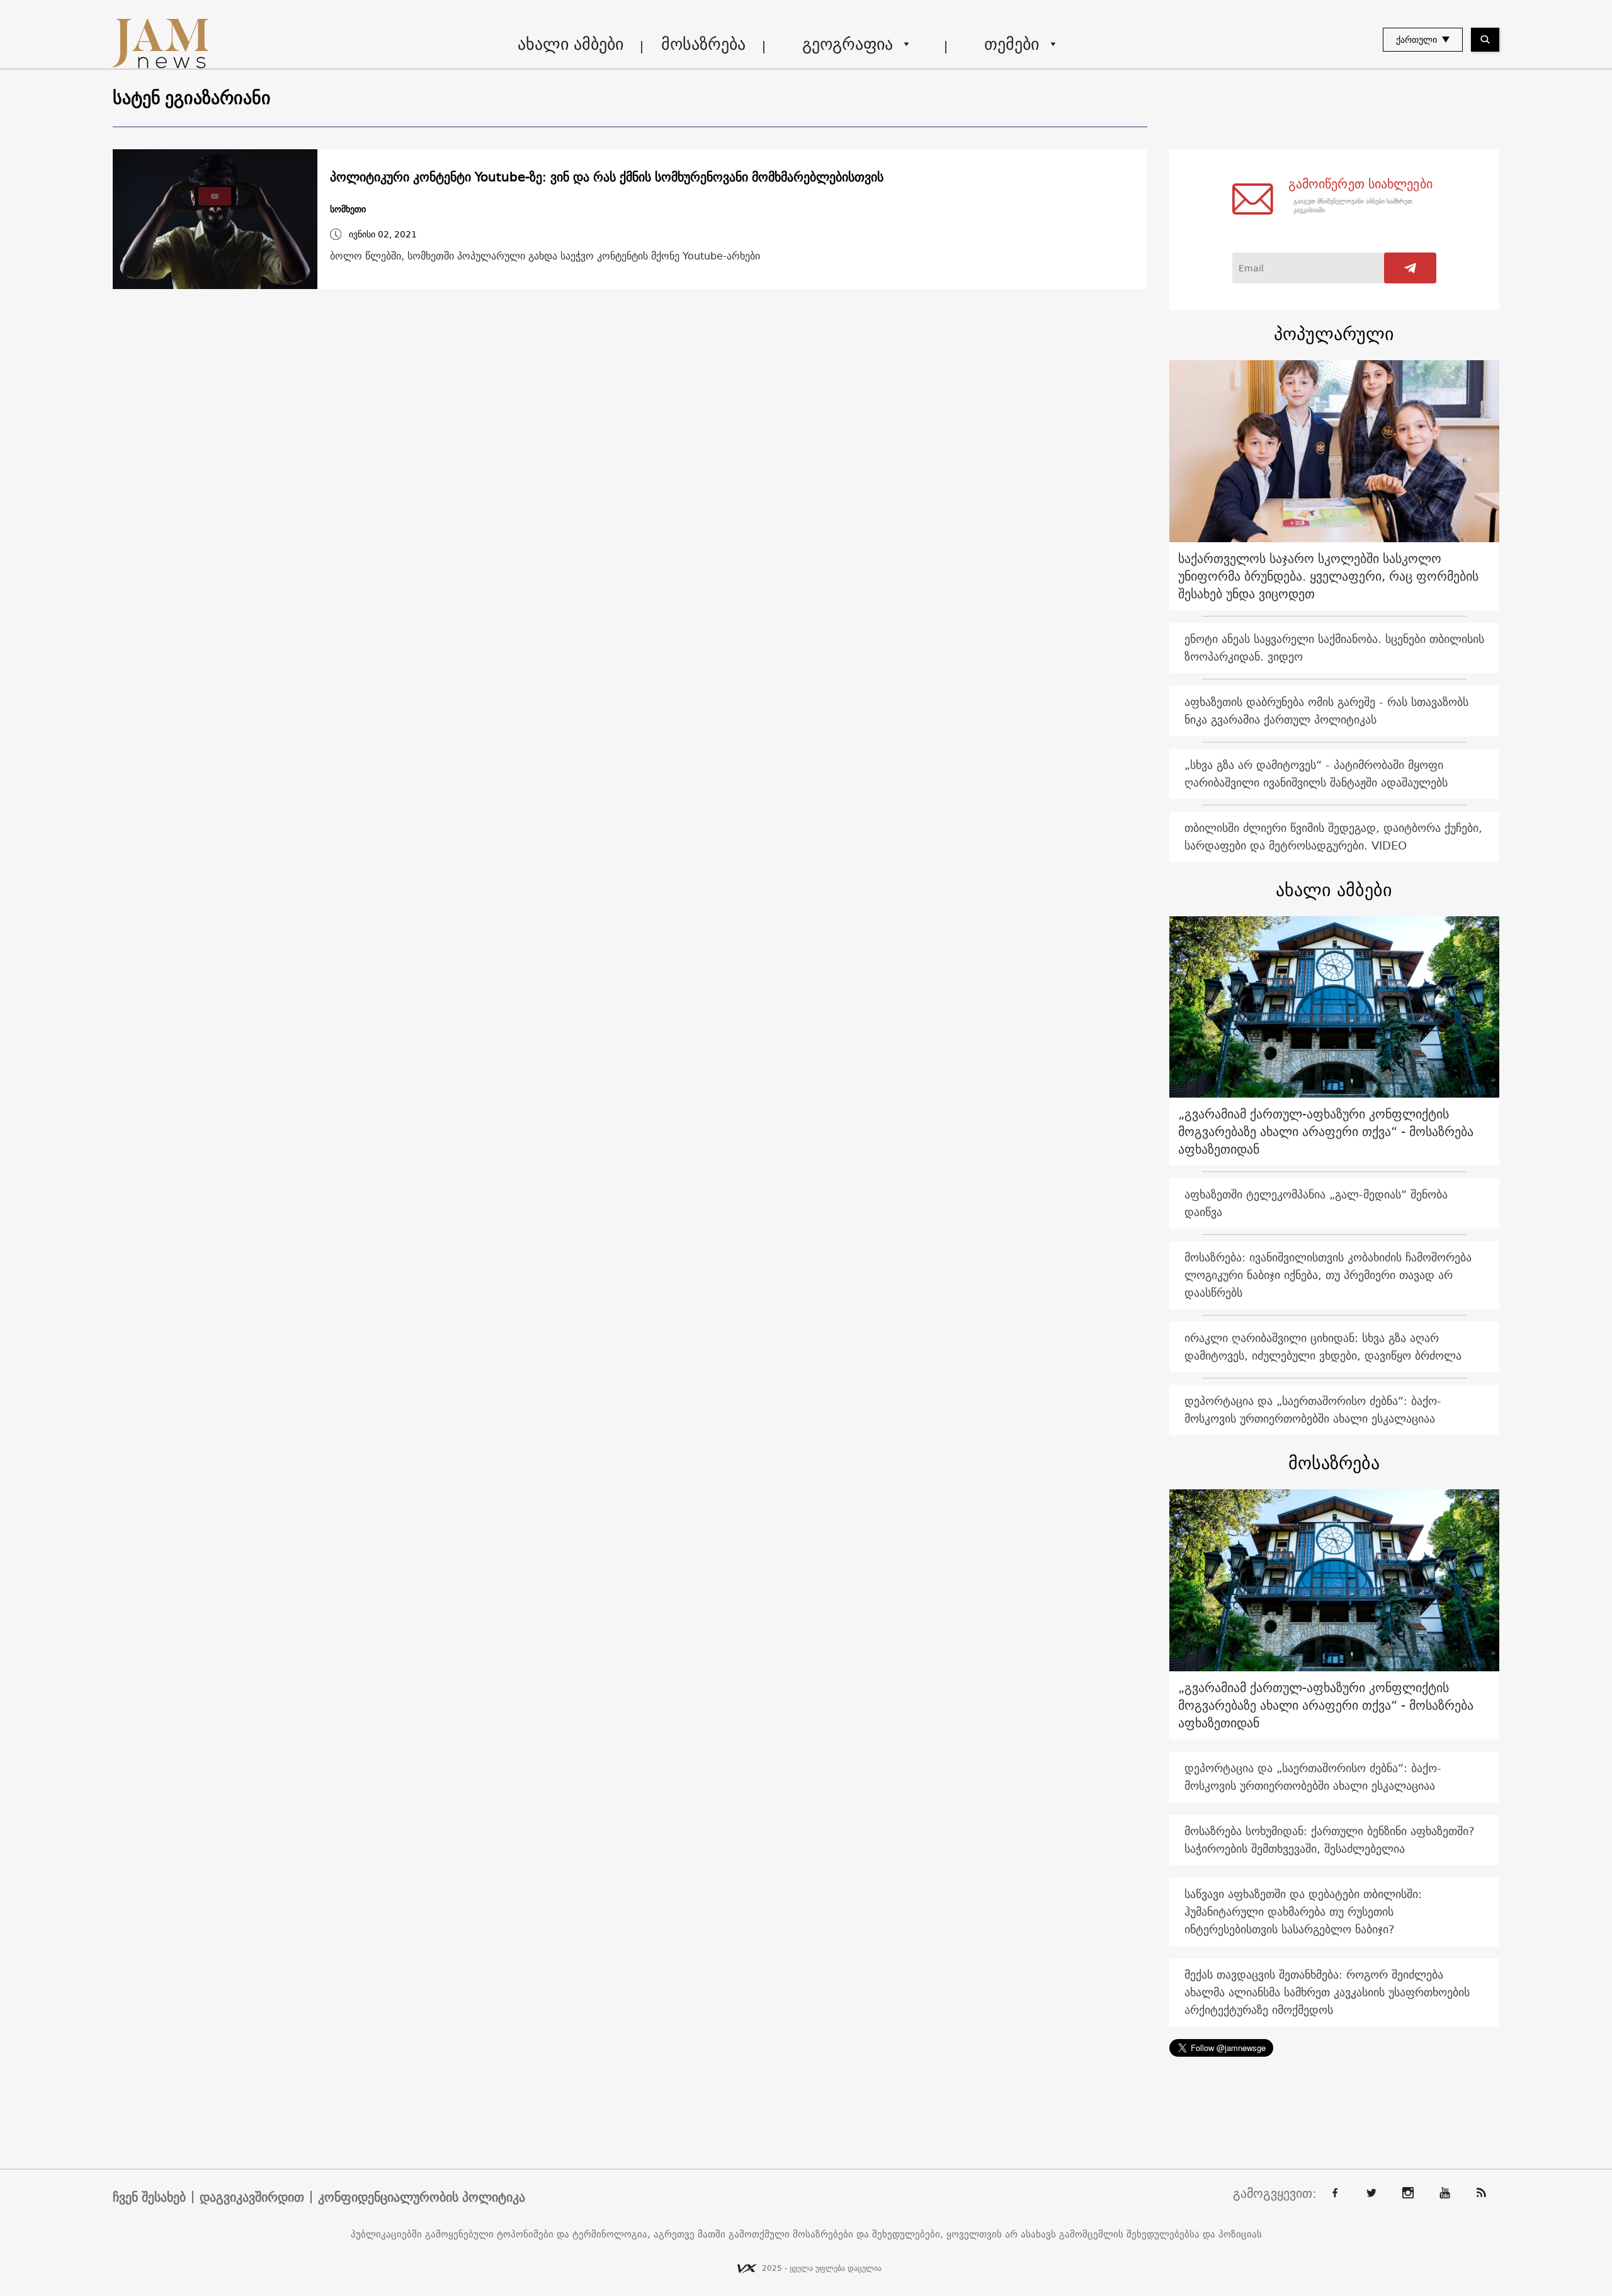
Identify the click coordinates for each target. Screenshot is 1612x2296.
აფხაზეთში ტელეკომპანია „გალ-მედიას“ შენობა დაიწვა (1316, 1203)
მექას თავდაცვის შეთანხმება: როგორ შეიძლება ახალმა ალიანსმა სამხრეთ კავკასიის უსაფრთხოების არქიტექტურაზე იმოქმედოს (1327, 1992)
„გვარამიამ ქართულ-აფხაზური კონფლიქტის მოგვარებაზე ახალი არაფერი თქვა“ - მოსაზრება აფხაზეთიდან (1326, 1131)
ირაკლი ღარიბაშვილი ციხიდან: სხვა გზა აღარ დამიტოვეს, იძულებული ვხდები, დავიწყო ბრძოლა (1323, 1347)
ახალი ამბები (570, 44)
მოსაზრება (703, 44)
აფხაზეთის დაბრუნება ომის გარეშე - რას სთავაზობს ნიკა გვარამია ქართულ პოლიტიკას (1326, 711)
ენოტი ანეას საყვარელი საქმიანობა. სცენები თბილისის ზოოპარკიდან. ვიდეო (1334, 648)
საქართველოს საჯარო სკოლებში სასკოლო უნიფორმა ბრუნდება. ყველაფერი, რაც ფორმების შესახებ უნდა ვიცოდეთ (1328, 576)
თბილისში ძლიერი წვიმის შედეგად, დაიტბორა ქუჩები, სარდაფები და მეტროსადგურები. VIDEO (1333, 837)
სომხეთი (348, 209)
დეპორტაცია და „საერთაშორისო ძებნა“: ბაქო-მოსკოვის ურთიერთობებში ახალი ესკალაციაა (1313, 1410)
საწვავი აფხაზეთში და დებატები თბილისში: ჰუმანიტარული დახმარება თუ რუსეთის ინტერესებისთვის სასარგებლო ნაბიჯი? (1303, 1912)
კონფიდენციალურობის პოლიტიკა (422, 2197)
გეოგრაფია (848, 44)
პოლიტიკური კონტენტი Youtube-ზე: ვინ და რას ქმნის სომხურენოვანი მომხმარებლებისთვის (607, 177)
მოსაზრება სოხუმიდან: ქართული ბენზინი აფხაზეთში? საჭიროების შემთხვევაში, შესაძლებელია (1330, 1840)
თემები (1012, 44)
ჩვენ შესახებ (149, 2197)
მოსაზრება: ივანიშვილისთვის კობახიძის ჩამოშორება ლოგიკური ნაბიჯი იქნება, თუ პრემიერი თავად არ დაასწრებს (1328, 1275)
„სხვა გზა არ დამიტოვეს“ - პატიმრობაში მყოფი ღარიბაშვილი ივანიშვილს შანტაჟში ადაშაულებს (1316, 774)
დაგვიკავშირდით (252, 2197)
